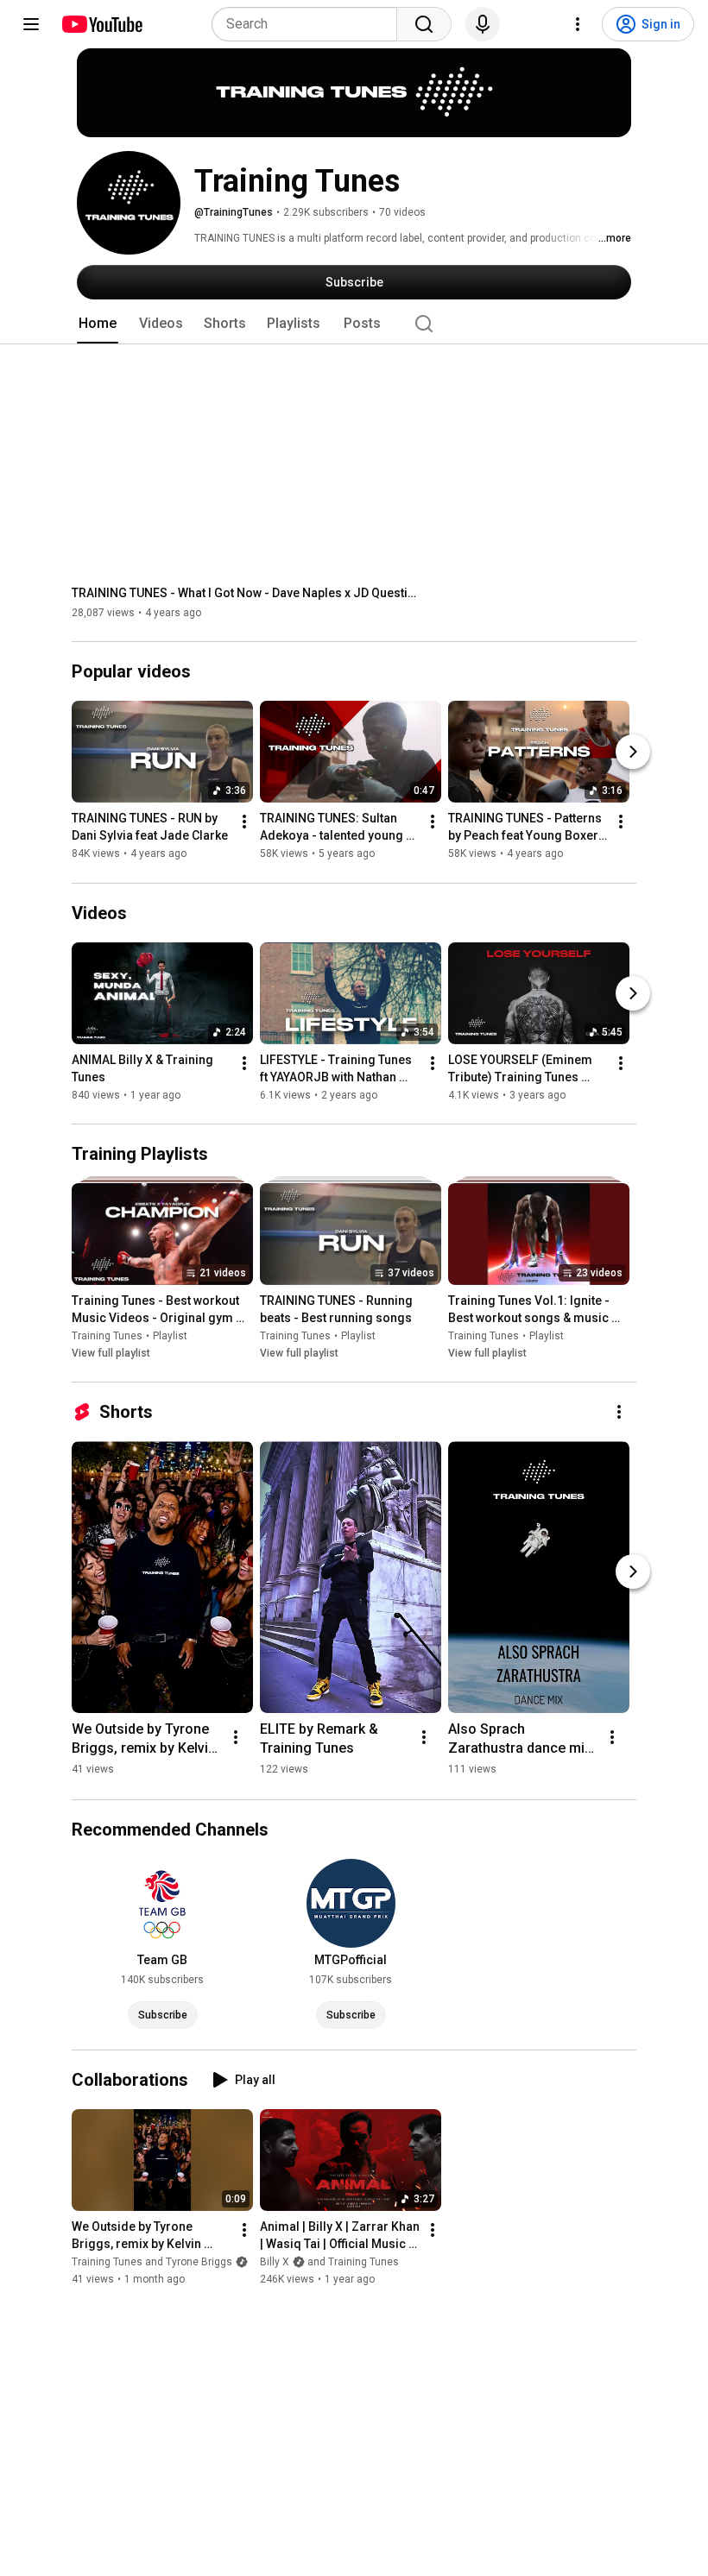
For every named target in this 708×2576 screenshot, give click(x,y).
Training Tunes (107, 1336)
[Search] (424, 24)
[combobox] (310, 24)
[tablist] (354, 324)
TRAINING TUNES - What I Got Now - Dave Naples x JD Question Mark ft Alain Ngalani (245, 593)
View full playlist (111, 1353)
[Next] (633, 753)
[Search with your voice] (483, 24)
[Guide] (31, 24)
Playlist (170, 1336)
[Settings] (578, 24)
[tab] (98, 324)
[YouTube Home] (101, 24)
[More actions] (244, 822)
